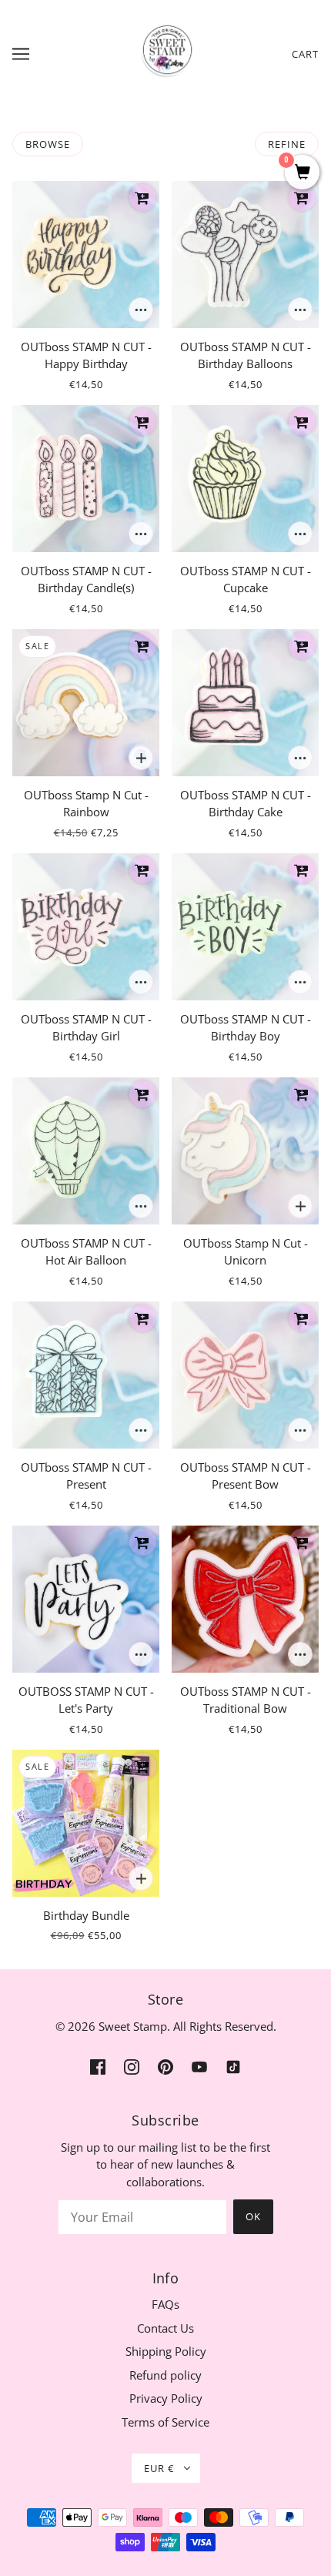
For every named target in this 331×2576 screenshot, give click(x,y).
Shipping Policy (166, 2351)
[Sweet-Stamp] (166, 52)
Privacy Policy (166, 2398)
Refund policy (165, 2375)
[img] (98, 2066)
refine (287, 144)
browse (48, 144)
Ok (253, 2216)
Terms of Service (165, 2422)
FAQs (165, 2304)
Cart (305, 54)
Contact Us (165, 2328)
